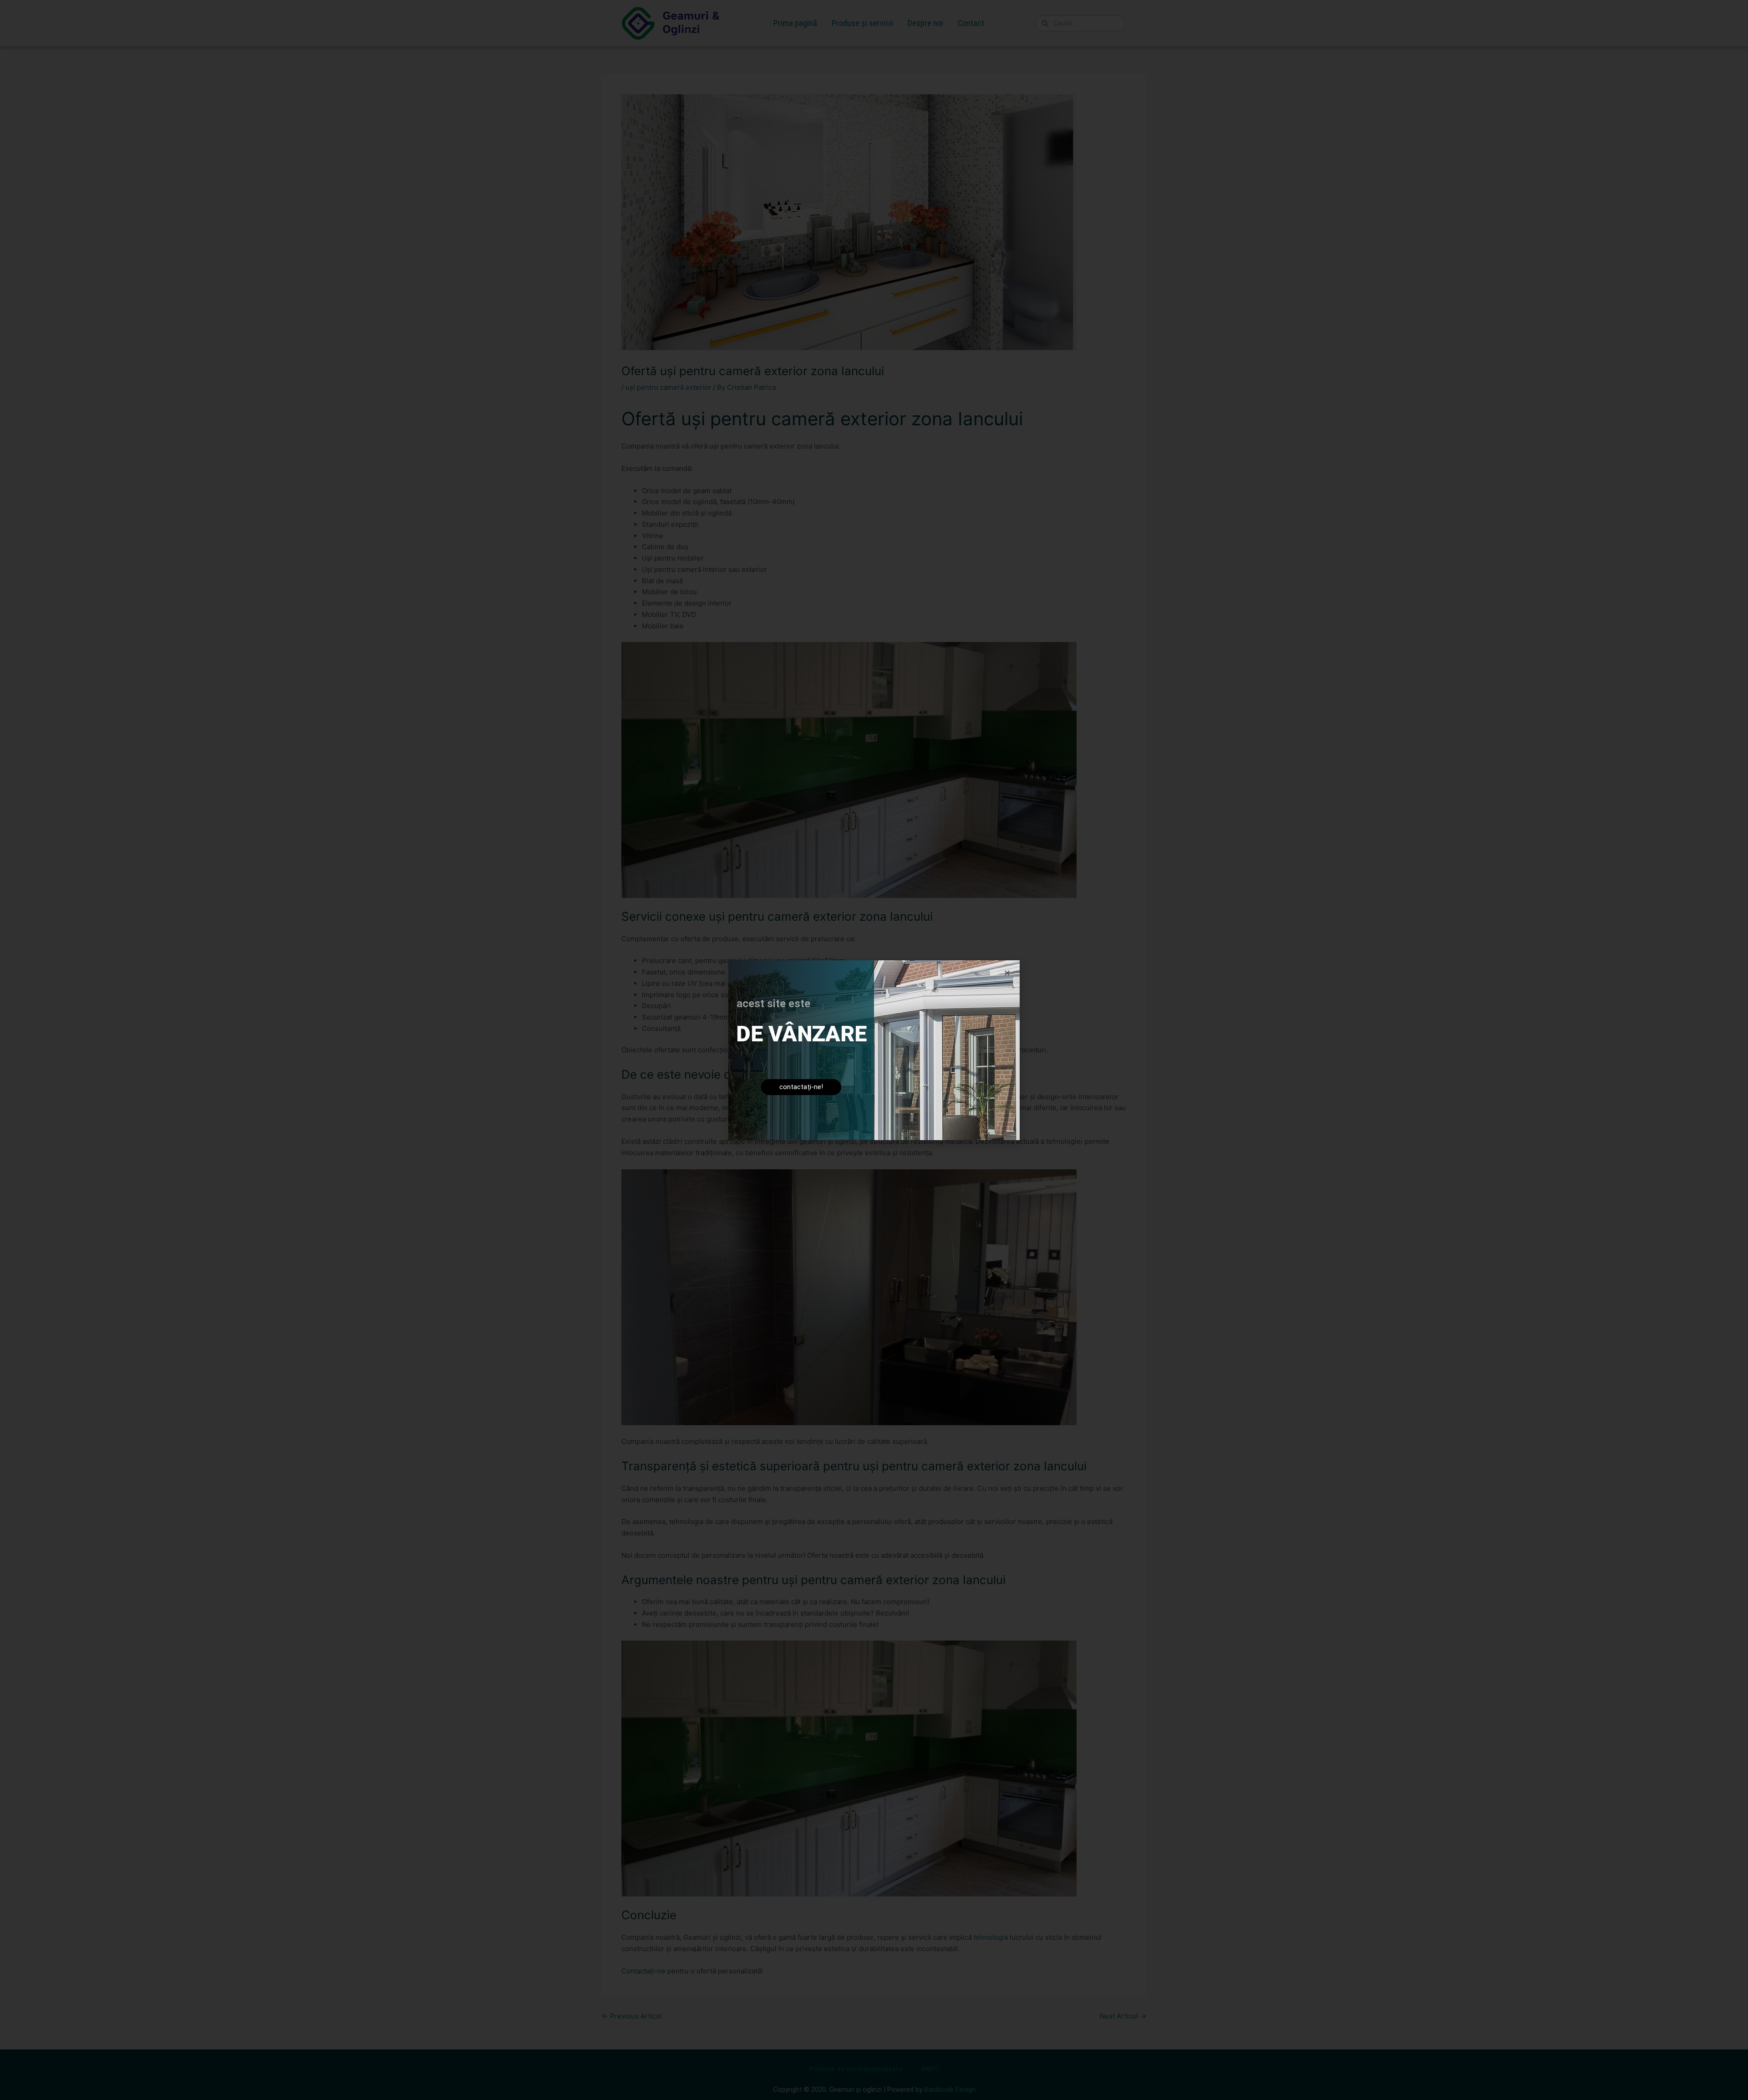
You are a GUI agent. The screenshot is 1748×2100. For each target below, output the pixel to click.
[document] (874, 1050)
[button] (1007, 973)
